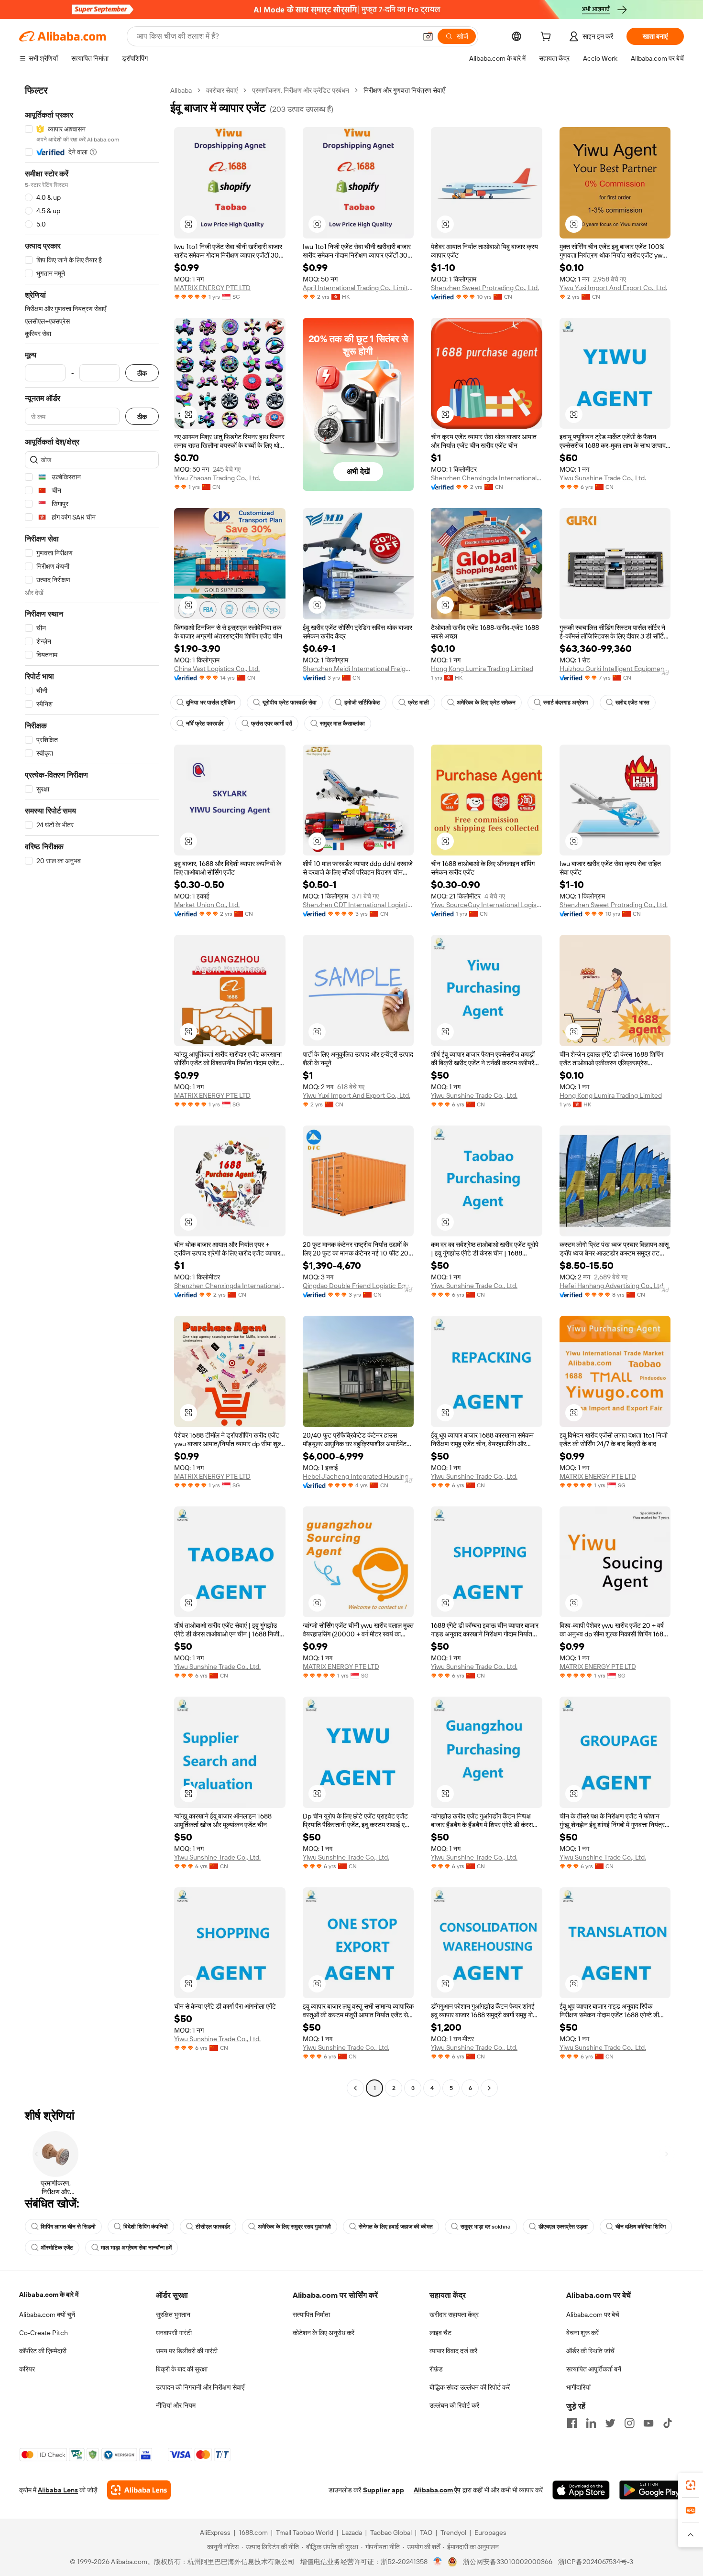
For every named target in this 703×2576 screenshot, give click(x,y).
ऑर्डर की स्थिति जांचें (590, 2351)
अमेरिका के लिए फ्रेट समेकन (486, 703)
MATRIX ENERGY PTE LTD (212, 288)
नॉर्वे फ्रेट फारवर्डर (205, 724)
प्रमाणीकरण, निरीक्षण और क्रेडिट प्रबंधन (301, 90)
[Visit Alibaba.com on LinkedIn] (591, 2423)
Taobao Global (391, 2533)
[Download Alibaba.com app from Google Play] (652, 2490)
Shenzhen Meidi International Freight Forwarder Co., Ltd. (358, 669)
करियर (27, 2369)
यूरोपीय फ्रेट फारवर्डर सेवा (290, 703)
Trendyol (453, 2533)
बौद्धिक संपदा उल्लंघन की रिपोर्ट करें (470, 2387)
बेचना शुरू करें (582, 2333)
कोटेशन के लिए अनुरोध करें (324, 2333)
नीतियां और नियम (176, 2405)
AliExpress (215, 2533)
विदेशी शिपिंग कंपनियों (146, 2227)
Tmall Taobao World (305, 2533)
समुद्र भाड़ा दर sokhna (486, 2227)
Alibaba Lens (58, 2490)
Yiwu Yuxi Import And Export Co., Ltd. (613, 288)
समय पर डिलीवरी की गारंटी (187, 2351)
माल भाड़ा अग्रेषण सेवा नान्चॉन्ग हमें (136, 2248)
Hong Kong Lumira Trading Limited (482, 669)
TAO (426, 2533)
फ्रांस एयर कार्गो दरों (272, 724)
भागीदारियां (578, 2387)
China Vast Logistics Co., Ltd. (217, 669)
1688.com (253, 2533)
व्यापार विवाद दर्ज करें (453, 2351)
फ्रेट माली (418, 703)
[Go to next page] (489, 2088)
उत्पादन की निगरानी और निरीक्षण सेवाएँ (200, 2387)
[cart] (548, 38)
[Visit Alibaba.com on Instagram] (629, 2423)
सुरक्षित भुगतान (173, 2315)
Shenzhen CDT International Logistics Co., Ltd (358, 905)
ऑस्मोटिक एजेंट (57, 2248)
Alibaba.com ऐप (437, 2490)
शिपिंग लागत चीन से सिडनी (68, 2227)
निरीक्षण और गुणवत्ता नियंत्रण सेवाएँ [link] (404, 90)
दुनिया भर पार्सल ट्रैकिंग (210, 703)
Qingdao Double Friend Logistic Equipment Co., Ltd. (358, 1286)
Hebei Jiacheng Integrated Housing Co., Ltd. (358, 1476)
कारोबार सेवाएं (222, 90)
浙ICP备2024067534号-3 (596, 2562)
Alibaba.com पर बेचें (593, 2315)
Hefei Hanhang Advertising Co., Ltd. (612, 1286)
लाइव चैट (440, 2333)
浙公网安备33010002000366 (508, 2562)
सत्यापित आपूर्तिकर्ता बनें (594, 2369)
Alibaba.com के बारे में (49, 2295)
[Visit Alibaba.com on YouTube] (648, 2423)
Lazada (352, 2533)
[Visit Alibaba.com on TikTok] (668, 2423)
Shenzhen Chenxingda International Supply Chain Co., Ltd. (487, 478)
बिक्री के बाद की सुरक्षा (182, 2369)
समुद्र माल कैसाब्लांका (342, 724)
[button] (428, 36)
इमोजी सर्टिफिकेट (362, 703)
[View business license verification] (438, 2562)
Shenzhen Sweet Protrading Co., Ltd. (485, 288)
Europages (490, 2533)
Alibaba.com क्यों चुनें (47, 2315)
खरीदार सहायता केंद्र (454, 2315)
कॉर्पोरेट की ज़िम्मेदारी (43, 2351)
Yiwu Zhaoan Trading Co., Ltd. (217, 478)
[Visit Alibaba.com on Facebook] (572, 2423)
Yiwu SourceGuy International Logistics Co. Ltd (487, 905)
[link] (691, 2485)
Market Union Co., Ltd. (207, 905)
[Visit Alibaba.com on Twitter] (610, 2423)
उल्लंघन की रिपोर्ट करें (454, 2405)
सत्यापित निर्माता (311, 2315)
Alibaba (181, 90)
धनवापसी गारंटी (174, 2333)
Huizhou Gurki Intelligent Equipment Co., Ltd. (615, 669)
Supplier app (384, 2490)
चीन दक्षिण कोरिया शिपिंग (641, 2227)
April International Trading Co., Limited (358, 288)
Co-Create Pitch (44, 2333)
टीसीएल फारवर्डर (213, 2227)
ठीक (142, 373)
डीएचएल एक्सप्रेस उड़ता (563, 2227)
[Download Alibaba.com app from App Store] (581, 2490)
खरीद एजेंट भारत (632, 703)
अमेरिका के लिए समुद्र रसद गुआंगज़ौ (294, 2227)
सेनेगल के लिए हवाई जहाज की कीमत (396, 2227)
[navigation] (92, 1090)
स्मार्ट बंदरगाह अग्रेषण (566, 703)
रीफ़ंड (436, 2369)
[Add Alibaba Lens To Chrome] (139, 2490)
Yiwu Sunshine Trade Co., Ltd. (603, 478)
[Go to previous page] (355, 2088)
